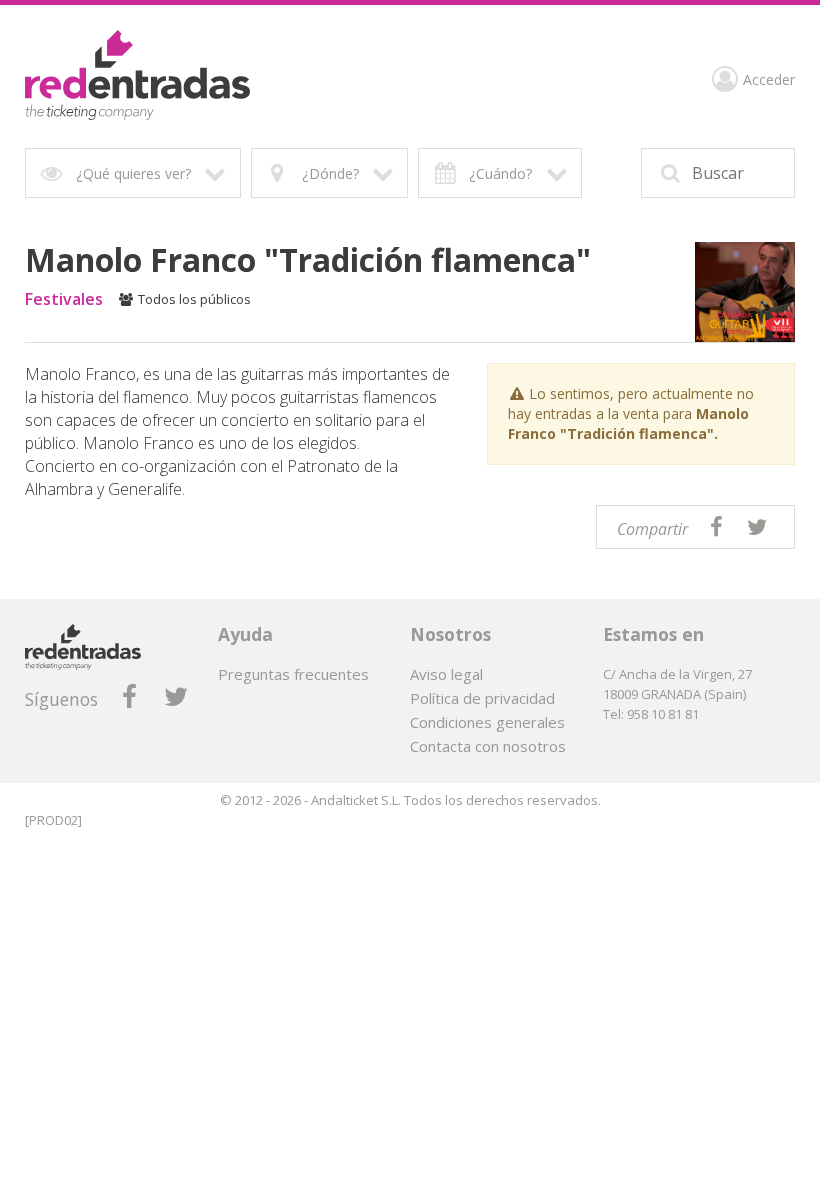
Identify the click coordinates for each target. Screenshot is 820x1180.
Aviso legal (446, 674)
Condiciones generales (487, 722)
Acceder (769, 80)
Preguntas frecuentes (293, 674)
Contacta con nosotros (488, 746)
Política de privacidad (482, 698)
